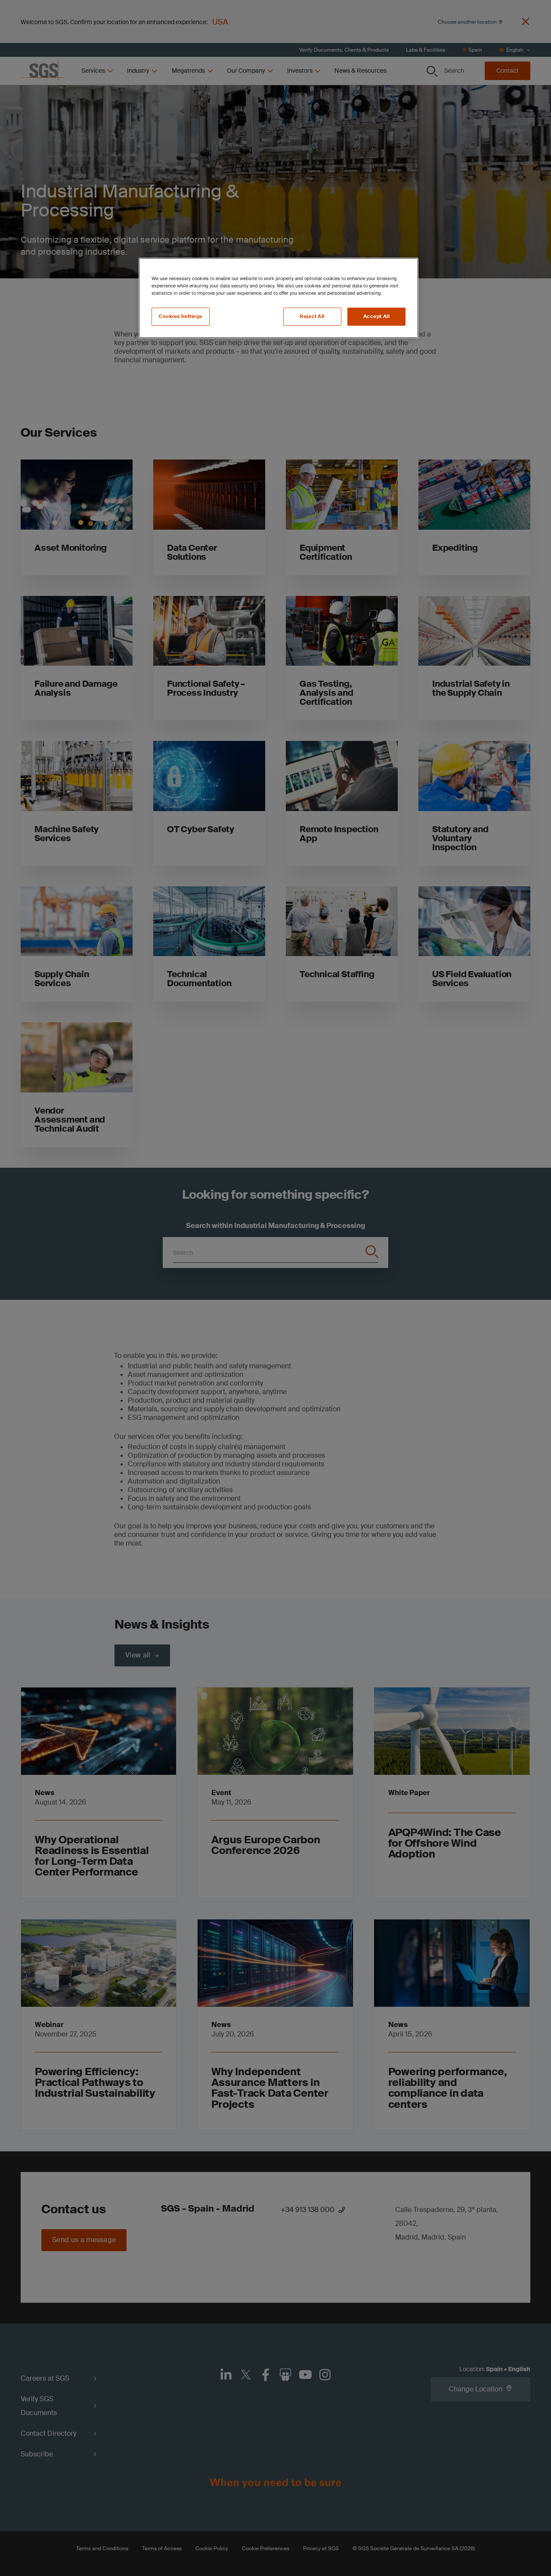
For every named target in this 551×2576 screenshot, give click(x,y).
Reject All (312, 316)
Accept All (377, 316)
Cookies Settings (181, 316)
